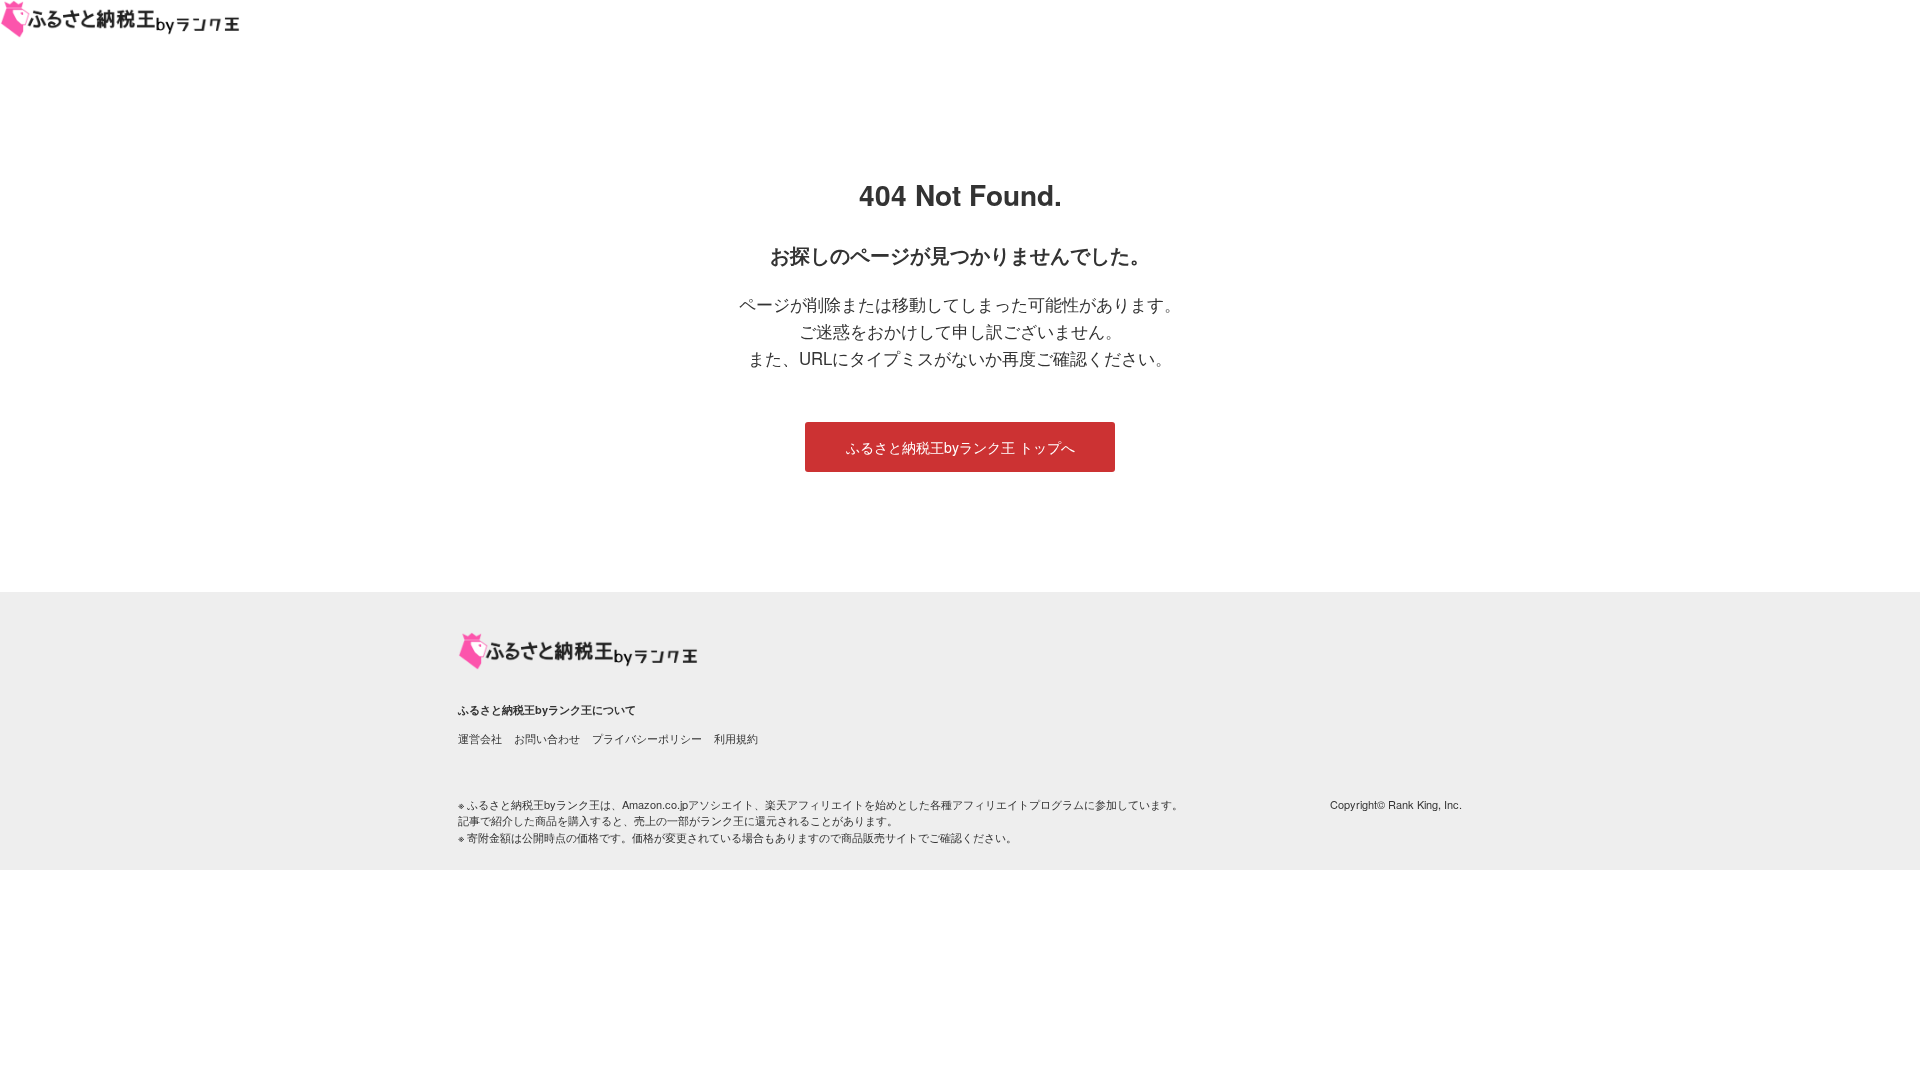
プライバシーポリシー (647, 738)
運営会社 (480, 738)
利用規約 (736, 738)
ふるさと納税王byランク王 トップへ (960, 447)
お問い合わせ (547, 738)
